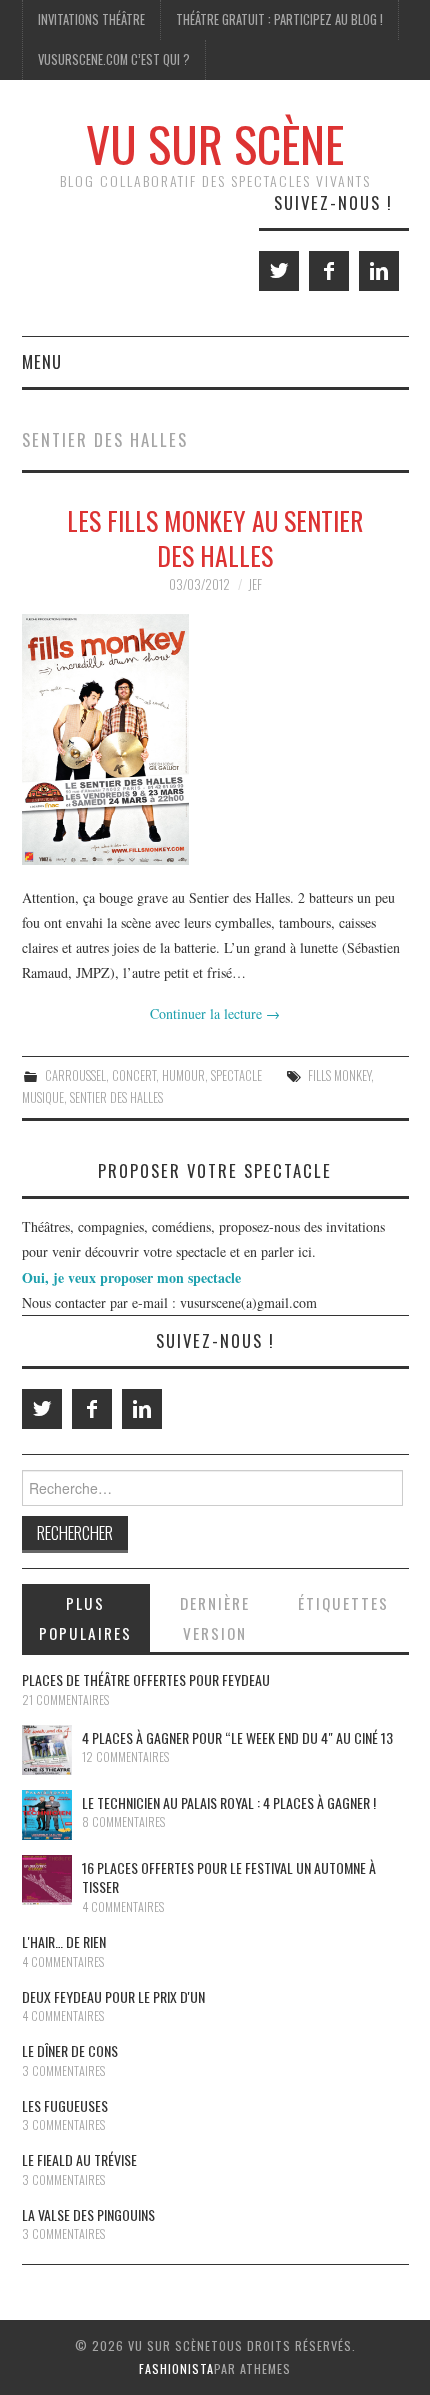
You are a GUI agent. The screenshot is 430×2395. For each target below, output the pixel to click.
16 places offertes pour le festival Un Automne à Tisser (229, 1877)
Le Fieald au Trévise (79, 2159)
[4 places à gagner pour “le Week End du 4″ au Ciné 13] (47, 1750)
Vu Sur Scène (215, 143)
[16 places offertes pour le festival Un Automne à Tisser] (47, 1880)
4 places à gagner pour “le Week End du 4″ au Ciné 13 (237, 1737)
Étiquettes (343, 1603)
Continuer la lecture (215, 1013)
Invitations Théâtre (91, 19)
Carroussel (75, 1075)
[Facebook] (329, 271)
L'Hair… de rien (64, 1941)
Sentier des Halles (116, 1097)
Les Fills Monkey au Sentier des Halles (215, 538)
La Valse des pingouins (88, 2214)
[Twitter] (279, 271)
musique (43, 1097)
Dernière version (215, 1618)
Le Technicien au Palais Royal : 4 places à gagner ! (229, 1802)
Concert (134, 1075)
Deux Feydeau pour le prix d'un (113, 1996)
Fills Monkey (339, 1075)
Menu (42, 361)
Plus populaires (85, 1618)
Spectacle (236, 1075)
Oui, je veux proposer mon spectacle (131, 1277)
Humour (183, 1075)
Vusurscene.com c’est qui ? (114, 59)
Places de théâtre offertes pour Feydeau (146, 1679)
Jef (255, 584)
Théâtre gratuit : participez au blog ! (279, 19)
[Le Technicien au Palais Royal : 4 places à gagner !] (47, 1815)
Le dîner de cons (70, 2050)
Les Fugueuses (65, 2105)
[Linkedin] (379, 271)
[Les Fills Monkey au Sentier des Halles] (215, 739)
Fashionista (176, 2368)
